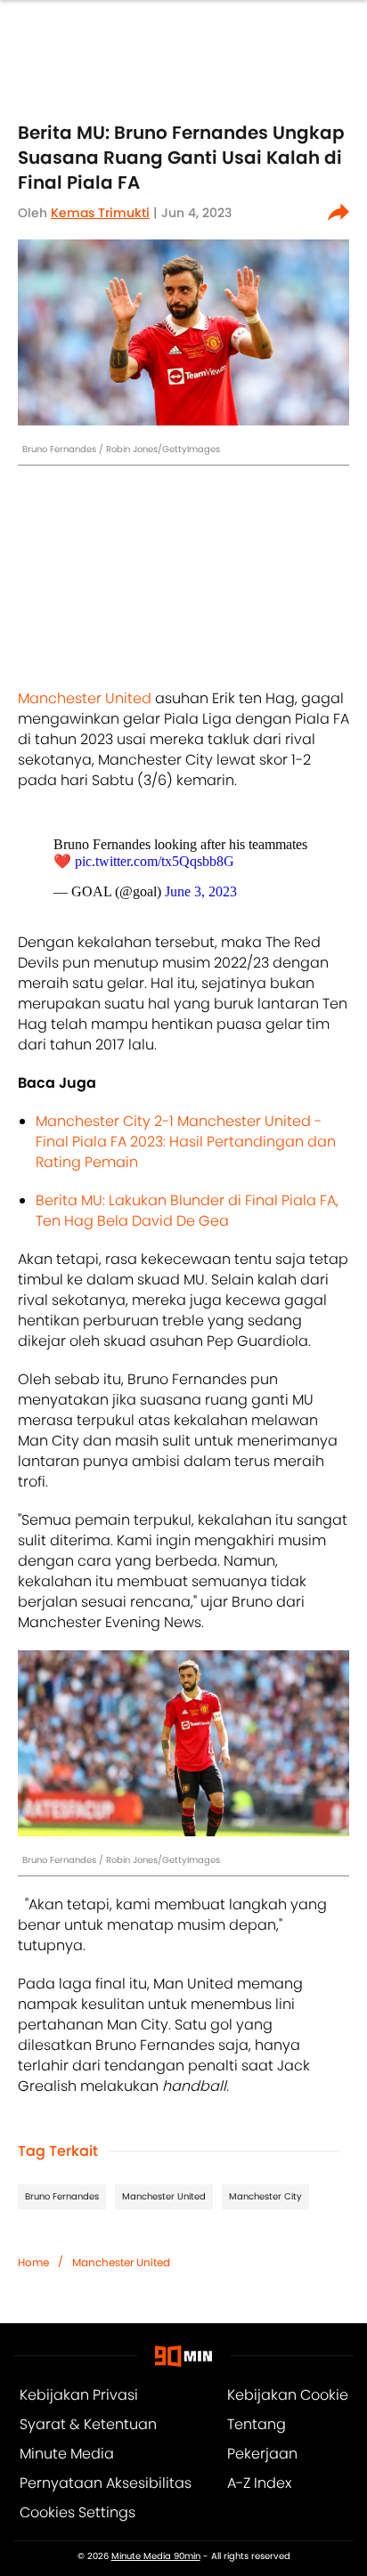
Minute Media (67, 2454)
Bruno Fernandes (62, 2196)
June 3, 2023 (201, 891)
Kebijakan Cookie (288, 2395)
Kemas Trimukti (100, 213)
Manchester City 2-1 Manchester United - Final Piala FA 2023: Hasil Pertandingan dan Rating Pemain (186, 1142)
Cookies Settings (77, 2512)
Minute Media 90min (156, 2556)
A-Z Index (259, 2483)
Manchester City (265, 2196)
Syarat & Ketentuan (88, 2424)
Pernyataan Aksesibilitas (106, 2483)
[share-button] (338, 213)
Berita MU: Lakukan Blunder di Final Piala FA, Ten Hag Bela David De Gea (187, 1211)
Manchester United (85, 698)
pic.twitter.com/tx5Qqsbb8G (155, 861)
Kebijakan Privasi (79, 2395)
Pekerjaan (262, 2454)
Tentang (257, 2424)
